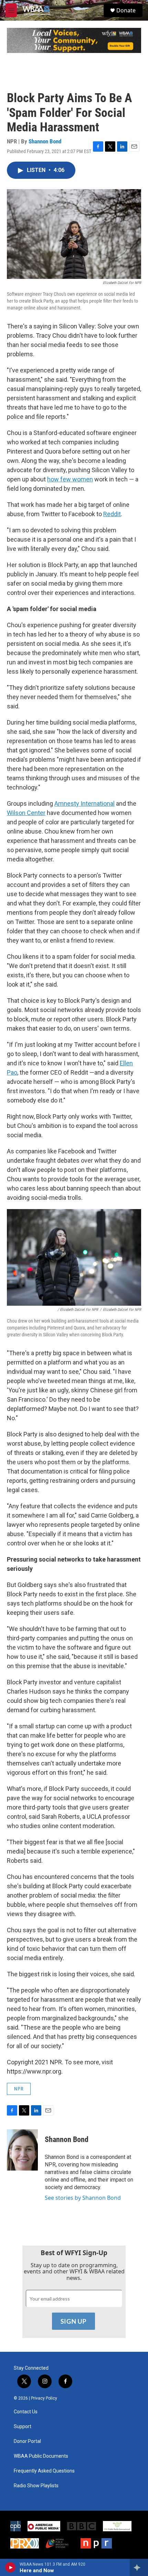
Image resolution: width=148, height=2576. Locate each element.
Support (23, 2427)
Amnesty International (84, 803)
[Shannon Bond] (22, 2150)
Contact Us (26, 2412)
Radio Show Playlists (36, 2486)
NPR (19, 2089)
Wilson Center (26, 813)
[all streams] (139, 2567)
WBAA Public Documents (41, 2456)
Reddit (112, 514)
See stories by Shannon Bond (83, 2198)
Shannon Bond (45, 141)
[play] (10, 2567)
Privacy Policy (44, 2398)
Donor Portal (27, 2441)
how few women (70, 479)
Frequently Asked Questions (44, 2471)
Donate (126, 10)
